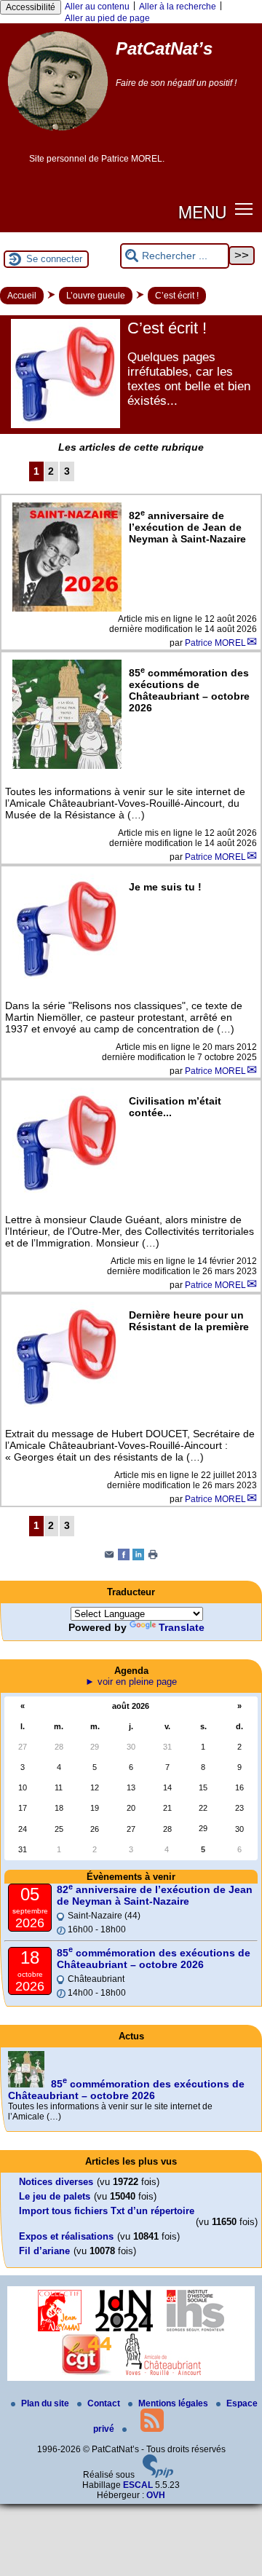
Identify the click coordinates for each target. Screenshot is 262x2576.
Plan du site (46, 2403)
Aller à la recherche (178, 7)
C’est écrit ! (177, 296)
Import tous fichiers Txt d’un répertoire (107, 2211)
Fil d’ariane (44, 2251)
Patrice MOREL (215, 643)
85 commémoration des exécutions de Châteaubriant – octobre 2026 (154, 1959)
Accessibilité (31, 7)
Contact (105, 2403)
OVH (156, 2495)
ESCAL (138, 2485)
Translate (182, 1627)
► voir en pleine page (131, 1682)
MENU (202, 211)
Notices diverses (56, 2182)
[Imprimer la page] (153, 1557)
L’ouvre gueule (96, 296)
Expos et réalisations (66, 2236)
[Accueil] (58, 136)
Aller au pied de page (107, 18)
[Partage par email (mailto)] (109, 1557)
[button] (244, 209)
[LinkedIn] (138, 1557)
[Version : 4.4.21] (158, 2475)
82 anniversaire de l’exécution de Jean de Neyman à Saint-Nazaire (155, 1895)
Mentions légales (174, 2403)
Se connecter (54, 259)
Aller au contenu (97, 7)
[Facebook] (124, 1557)
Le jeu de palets (55, 2196)
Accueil (22, 296)
